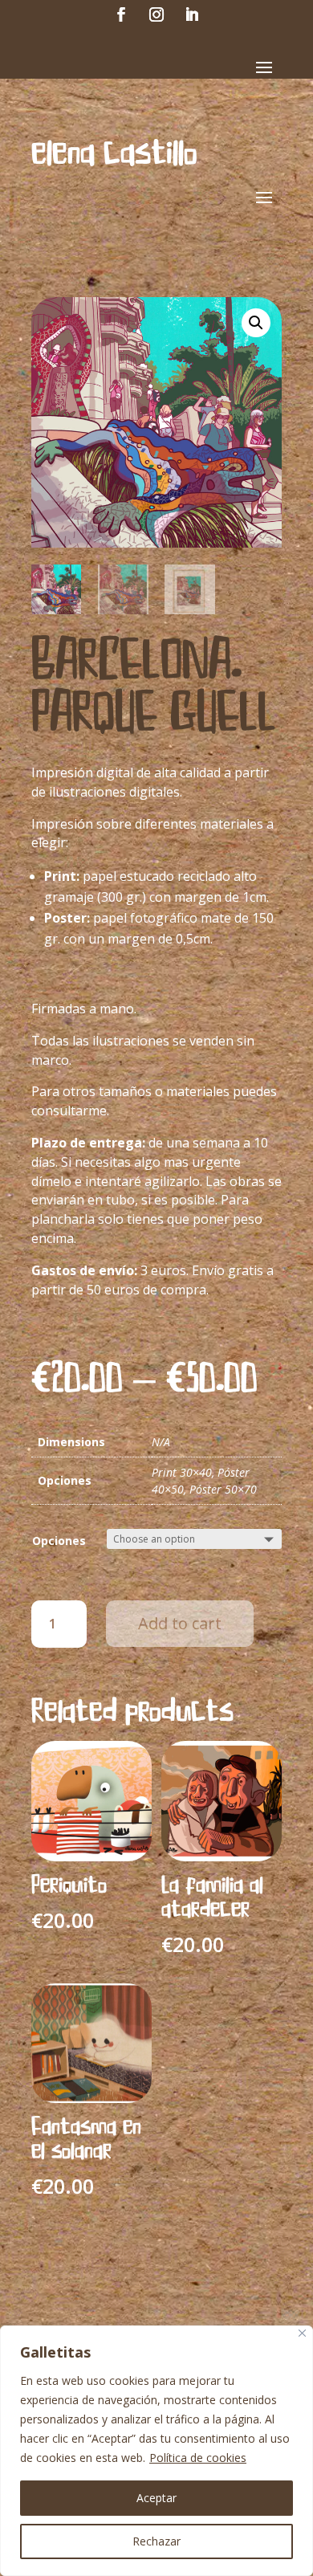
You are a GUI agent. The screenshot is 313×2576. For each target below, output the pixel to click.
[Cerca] (302, 2333)
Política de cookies (198, 2458)
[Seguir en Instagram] (156, 14)
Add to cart (180, 1623)
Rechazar (156, 2541)
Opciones (59, 1541)
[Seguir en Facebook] (121, 14)
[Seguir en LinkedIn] (192, 14)
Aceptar (156, 2498)
